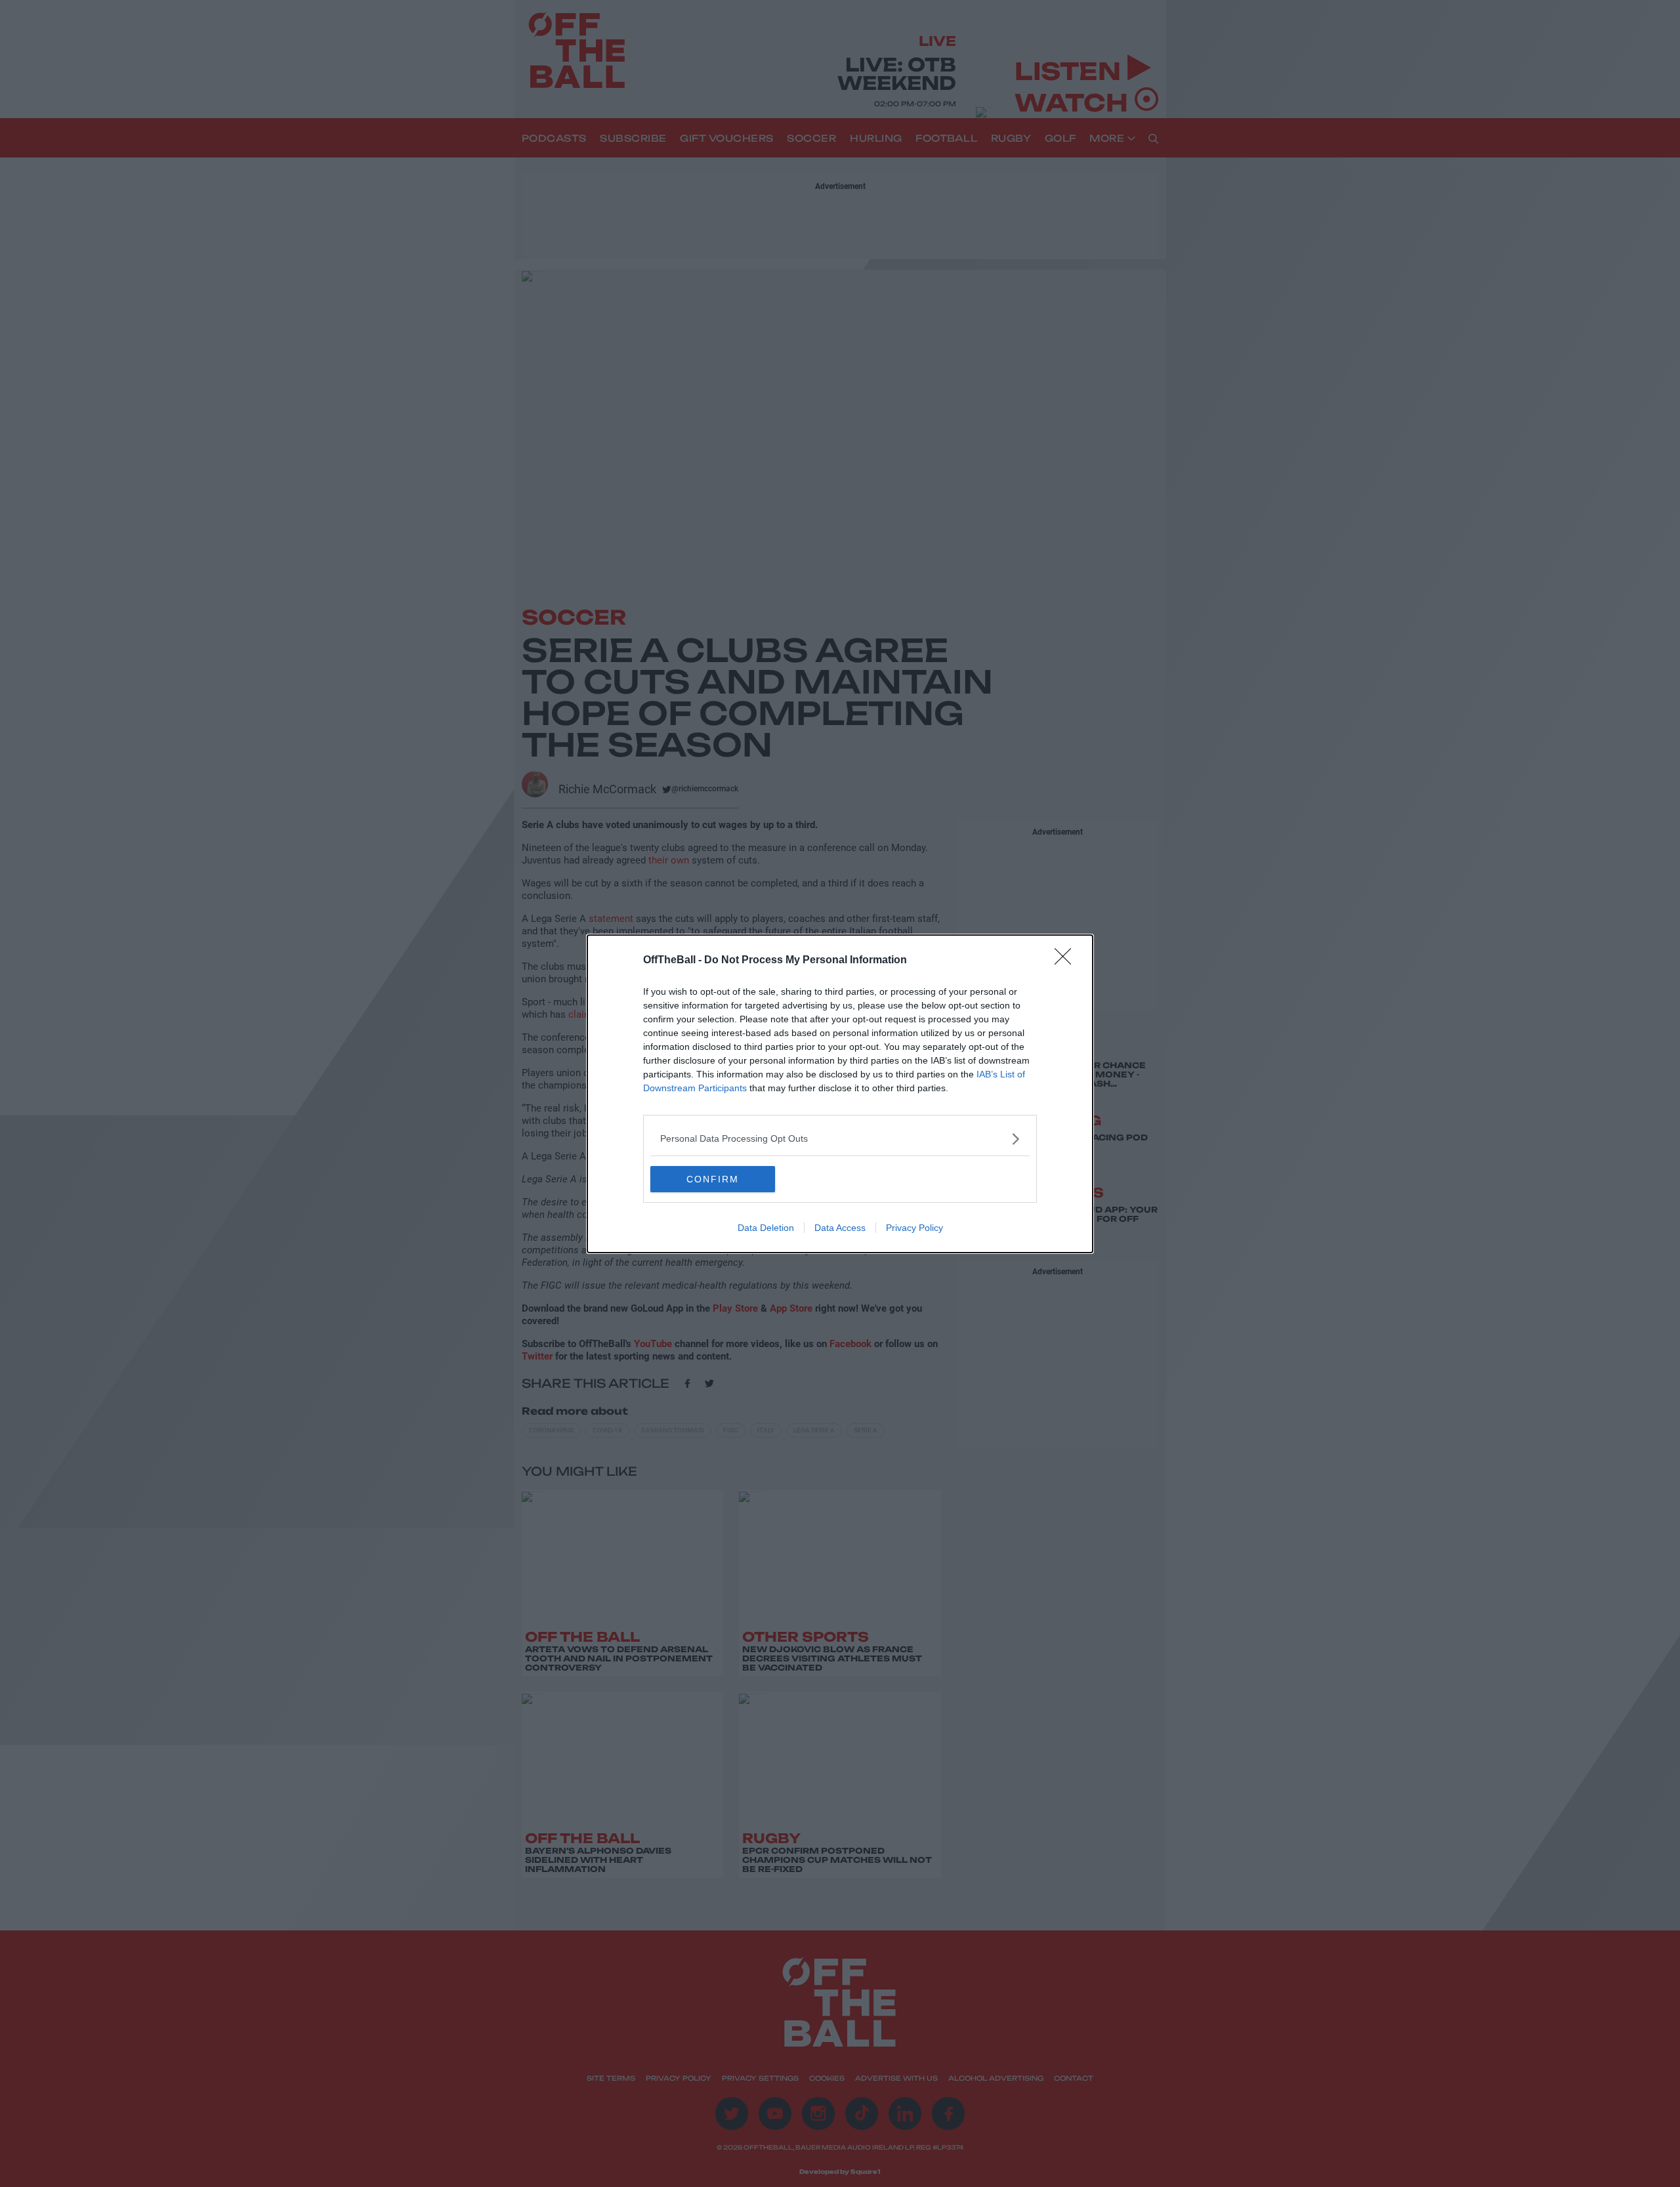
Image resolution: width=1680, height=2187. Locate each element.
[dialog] (840, 1094)
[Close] (1067, 961)
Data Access (840, 1228)
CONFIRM (713, 1179)
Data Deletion (766, 1228)
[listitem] (840, 1139)
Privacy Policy (914, 1228)
